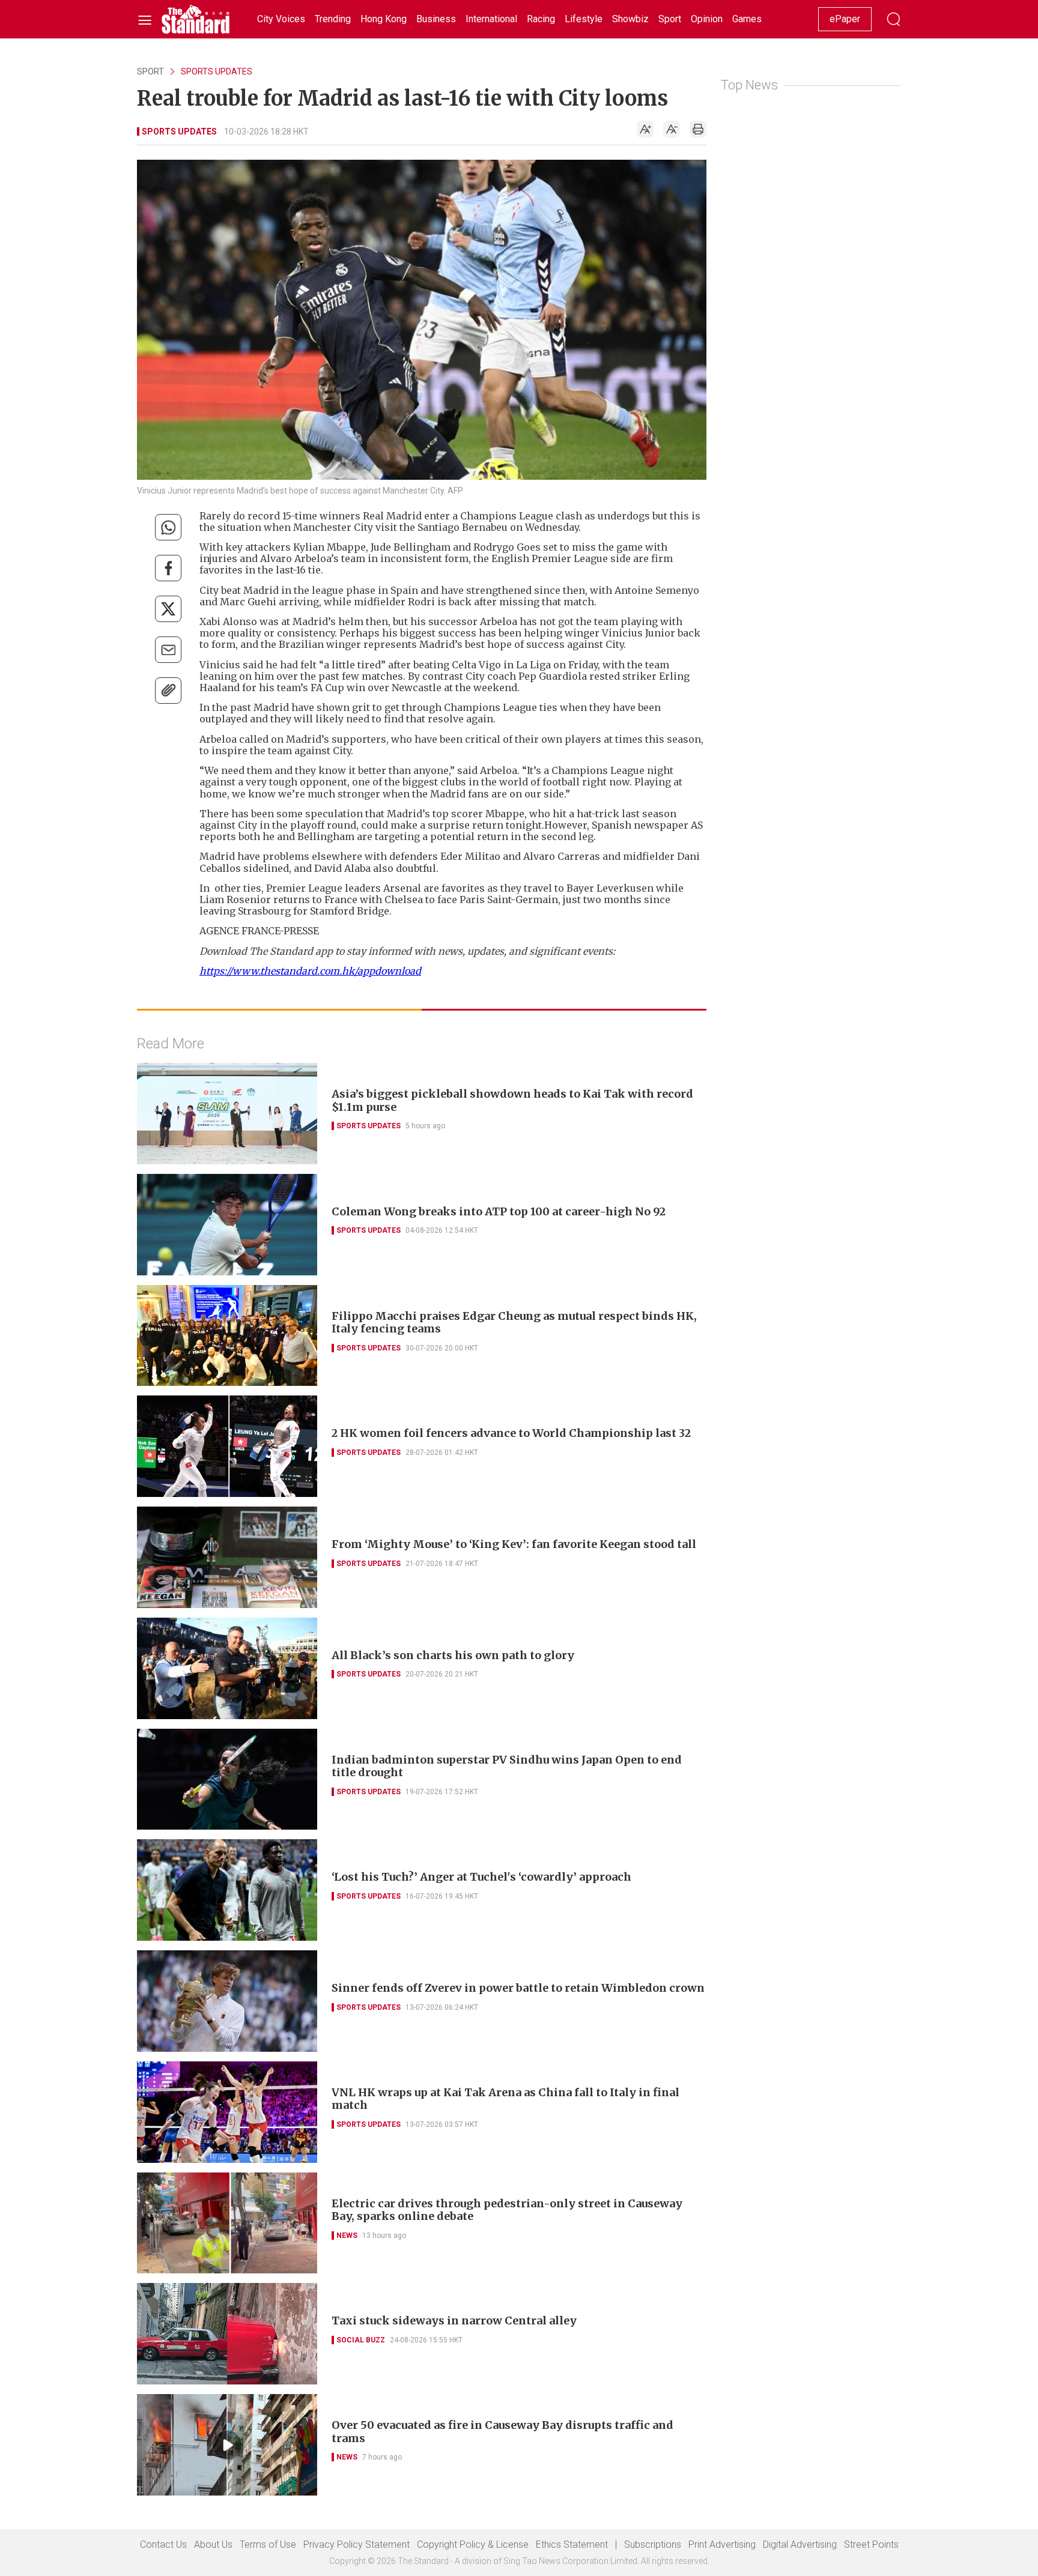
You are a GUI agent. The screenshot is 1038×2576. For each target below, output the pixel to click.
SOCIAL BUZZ (361, 2340)
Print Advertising (722, 2544)
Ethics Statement (572, 2544)
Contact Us (163, 2544)
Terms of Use (268, 2544)
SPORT (150, 71)
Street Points (871, 2544)
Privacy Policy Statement (357, 2544)
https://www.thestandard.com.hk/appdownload (310, 971)
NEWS (347, 2236)
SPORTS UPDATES (217, 71)
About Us (213, 2544)
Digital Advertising (800, 2544)
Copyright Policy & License (473, 2544)
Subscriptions (653, 2544)
